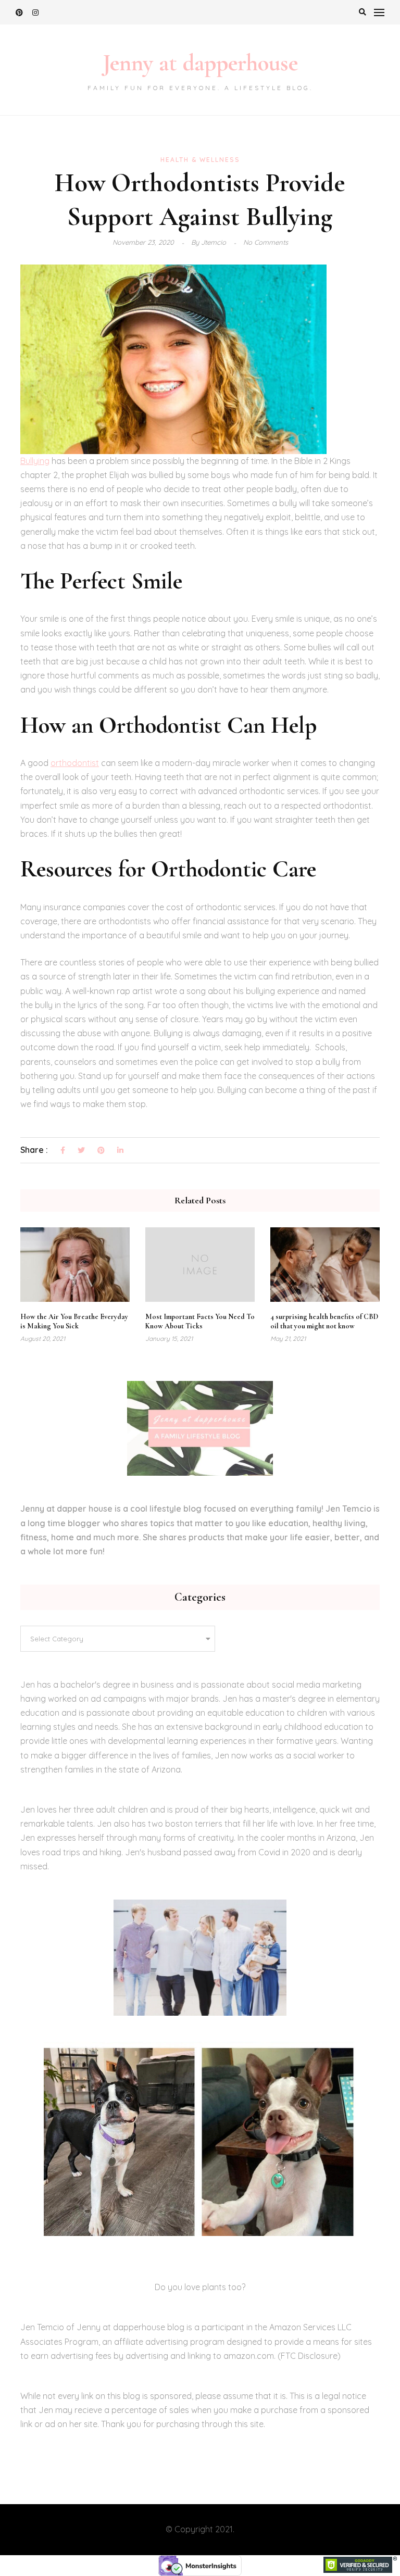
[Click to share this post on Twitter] (81, 1151)
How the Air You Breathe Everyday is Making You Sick (74, 1321)
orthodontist (75, 763)
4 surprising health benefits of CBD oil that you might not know (324, 1321)
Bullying (35, 461)
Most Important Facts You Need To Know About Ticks (200, 1321)
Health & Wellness (200, 160)
